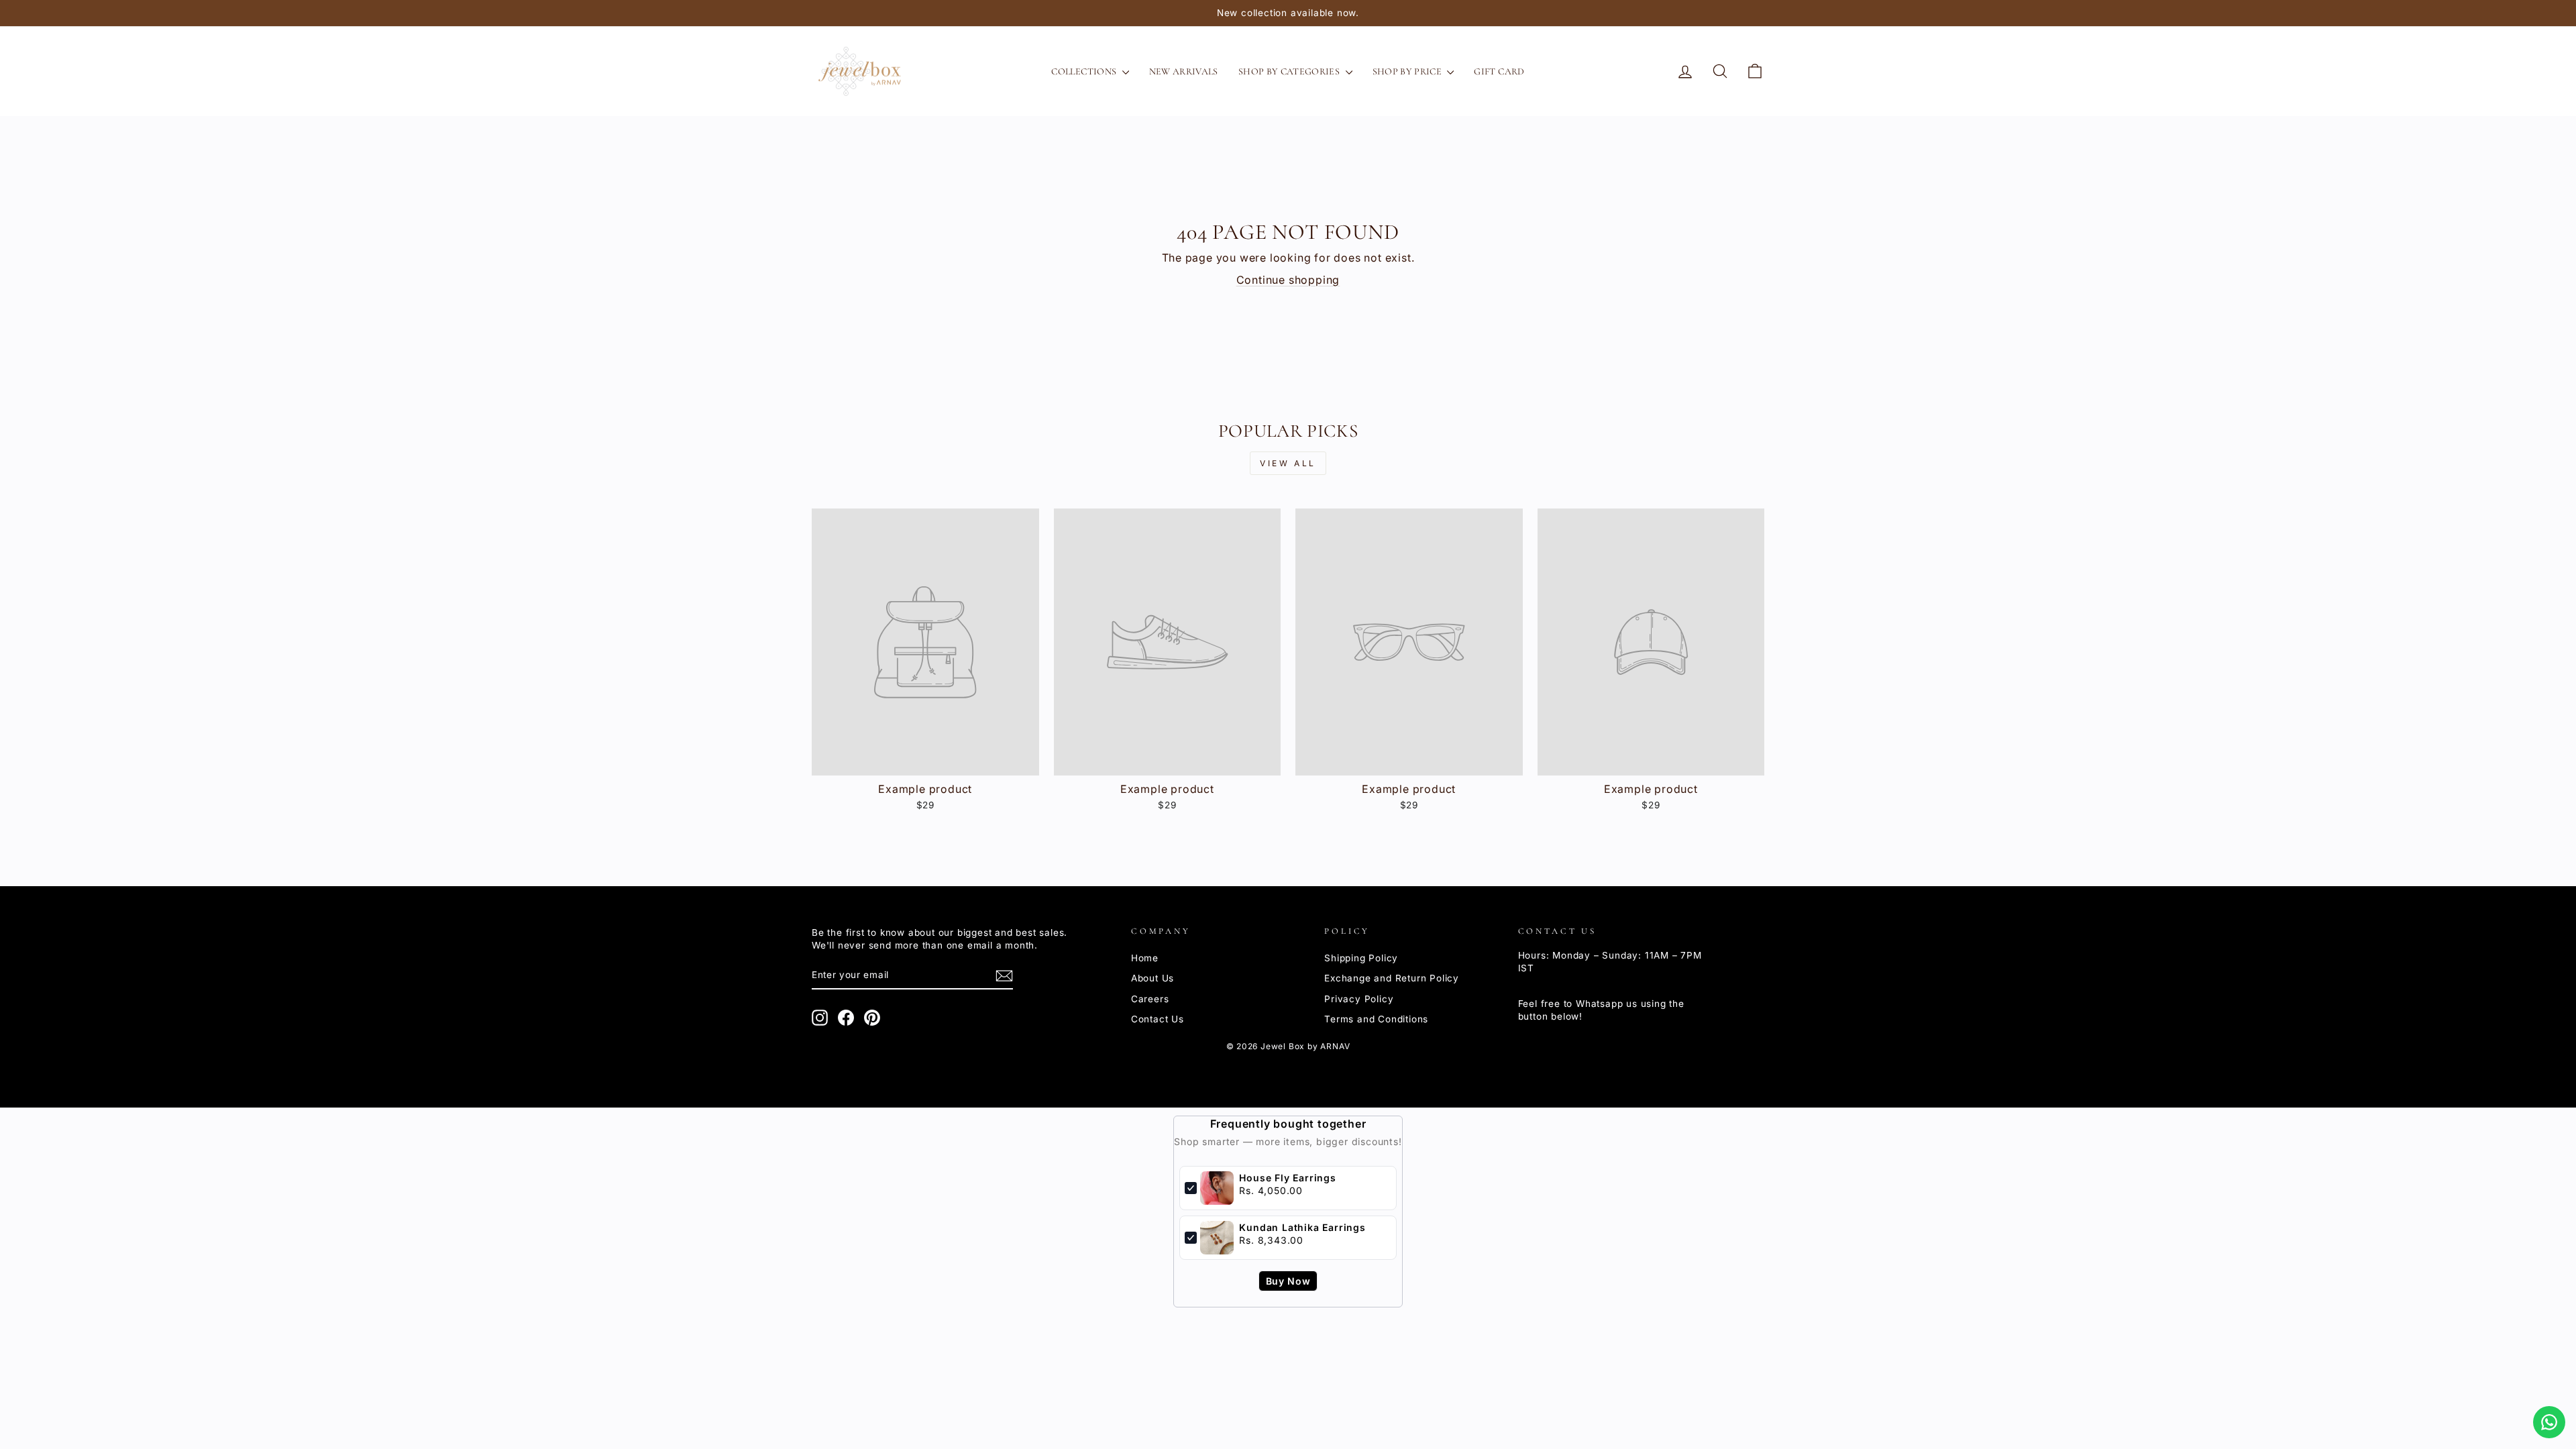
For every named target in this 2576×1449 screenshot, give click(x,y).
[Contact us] (2549, 1422)
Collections (1085, 71)
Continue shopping (1288, 280)
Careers (1150, 999)
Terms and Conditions (1376, 1019)
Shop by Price (1408, 71)
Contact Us (1158, 1019)
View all (1288, 463)
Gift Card (1499, 71)
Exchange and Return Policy (1392, 978)
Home (1145, 958)
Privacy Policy (1359, 999)
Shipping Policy (1361, 958)
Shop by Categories (1290, 71)
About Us (1152, 978)
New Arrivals (1184, 71)
